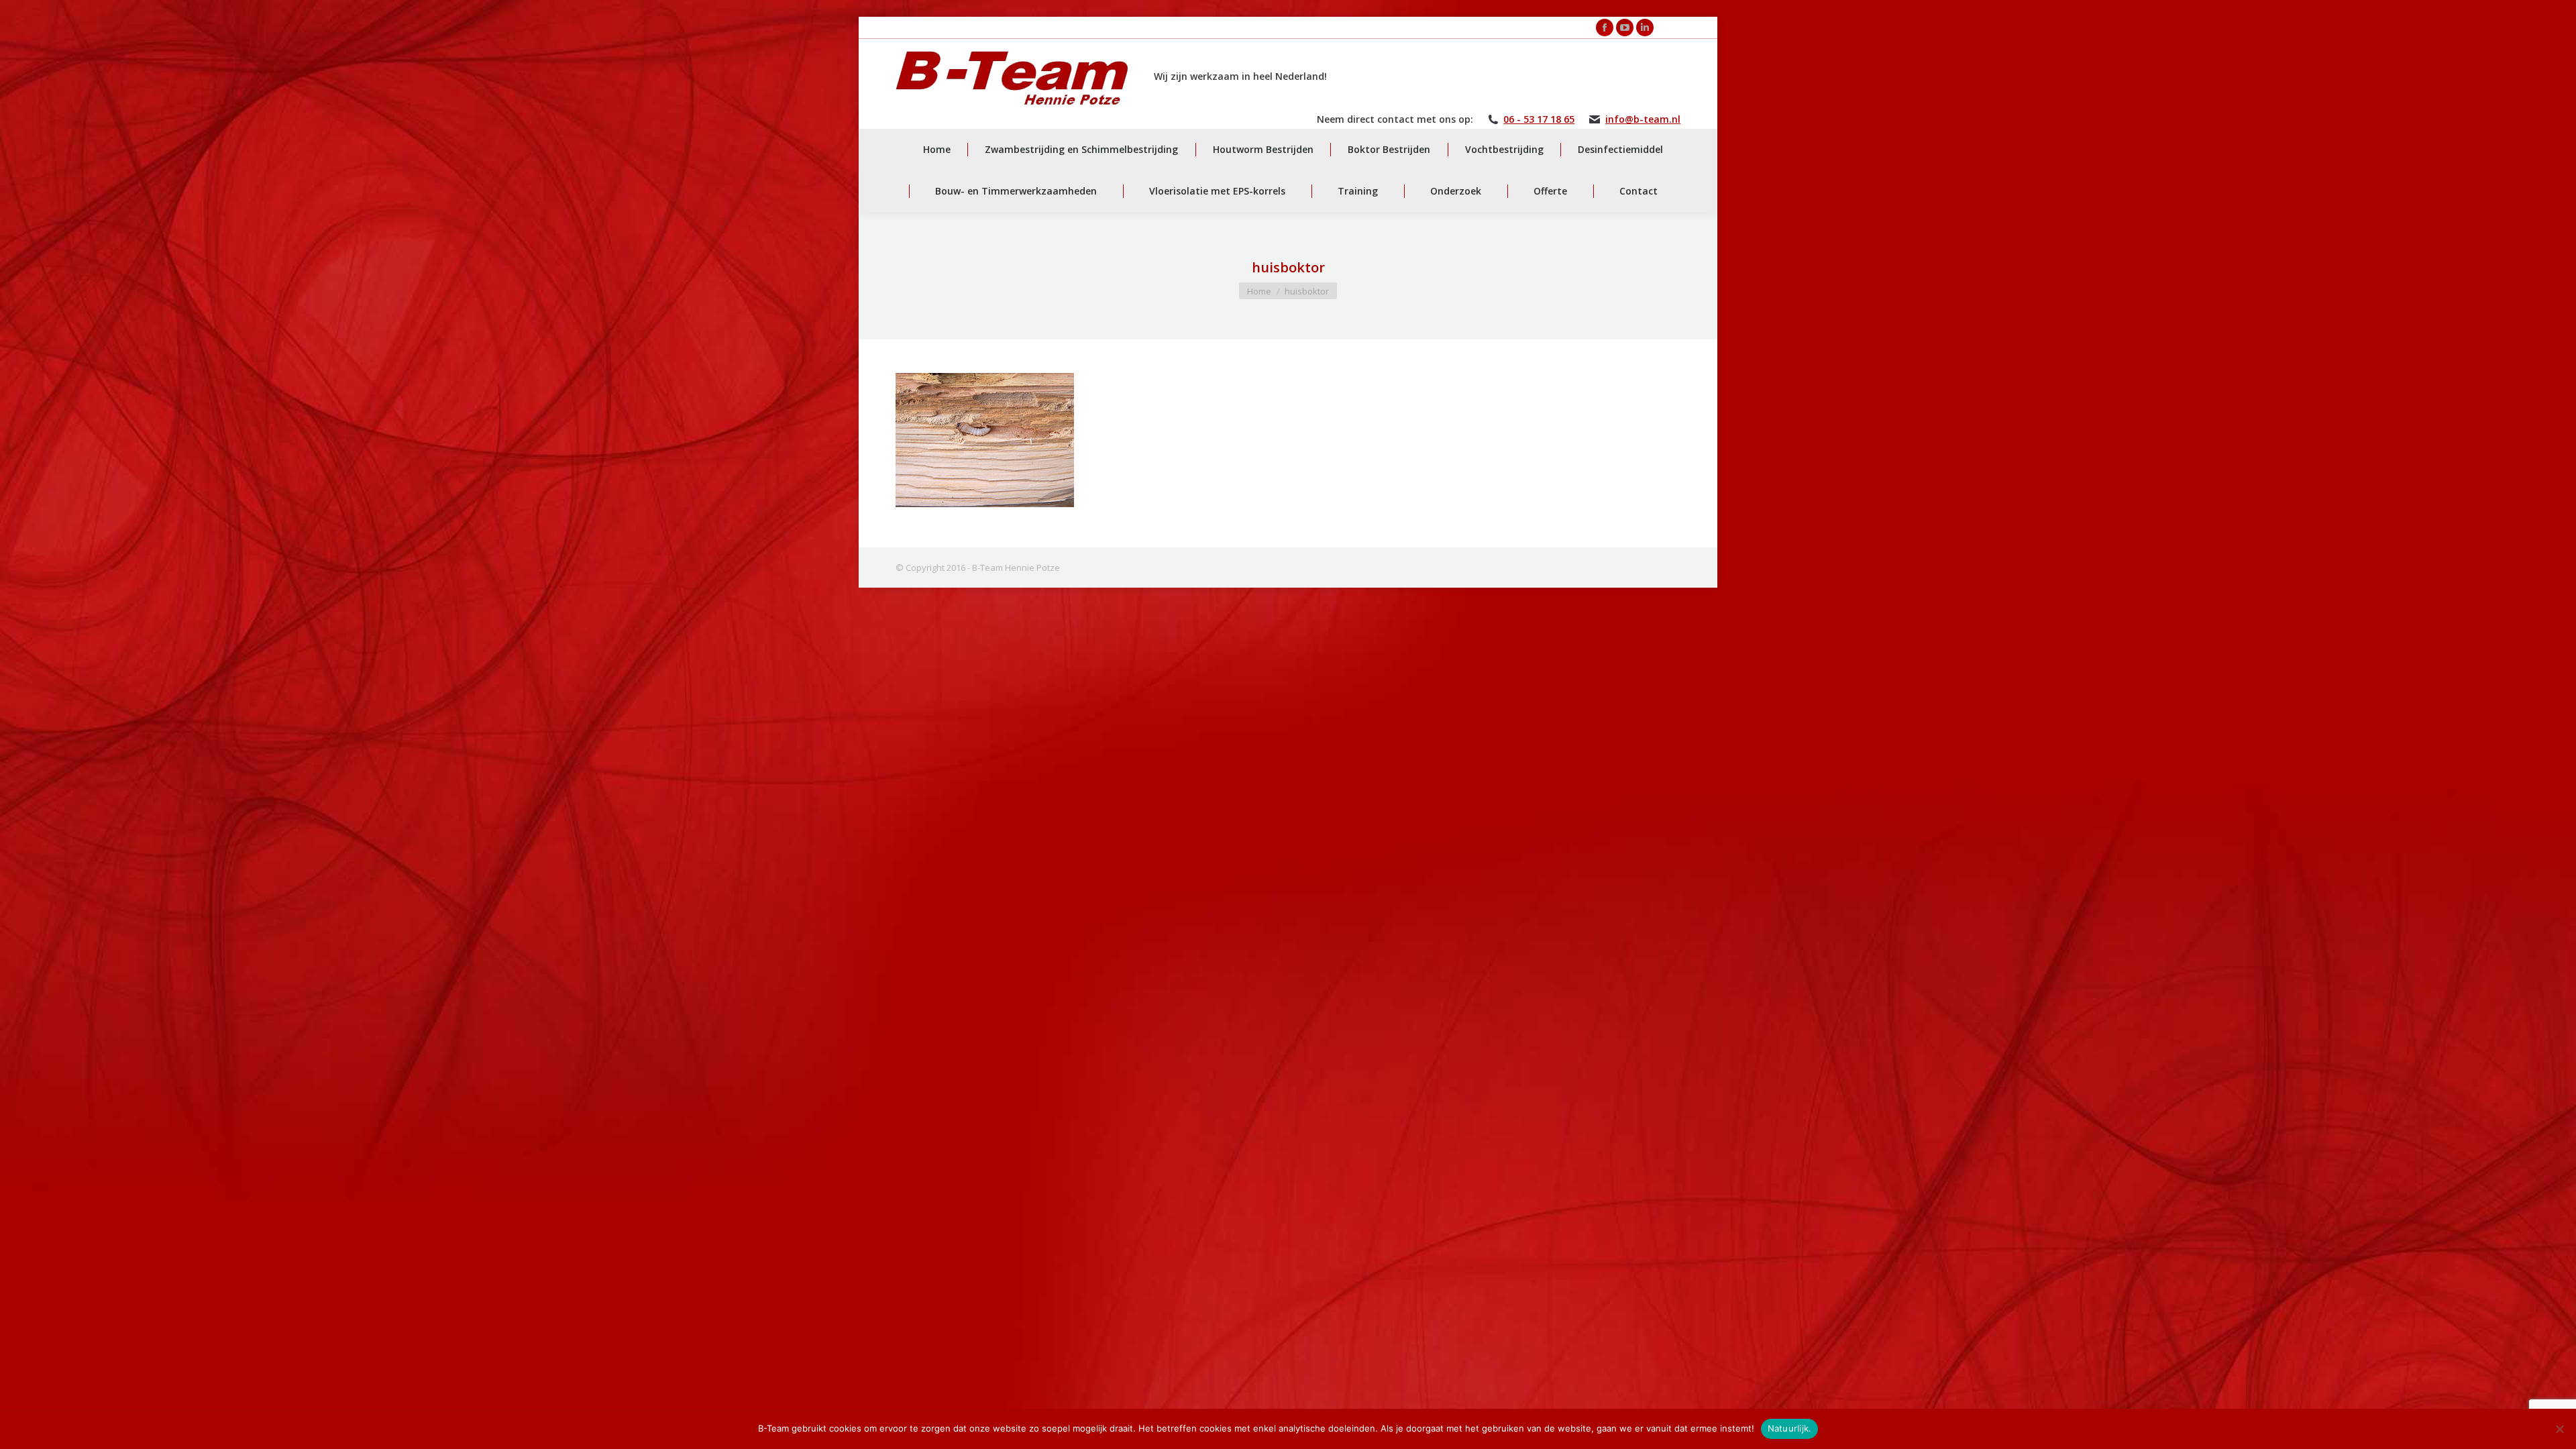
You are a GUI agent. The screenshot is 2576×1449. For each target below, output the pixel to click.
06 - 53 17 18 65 (1539, 119)
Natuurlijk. (1790, 1428)
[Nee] (2559, 1429)
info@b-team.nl (1643, 119)
